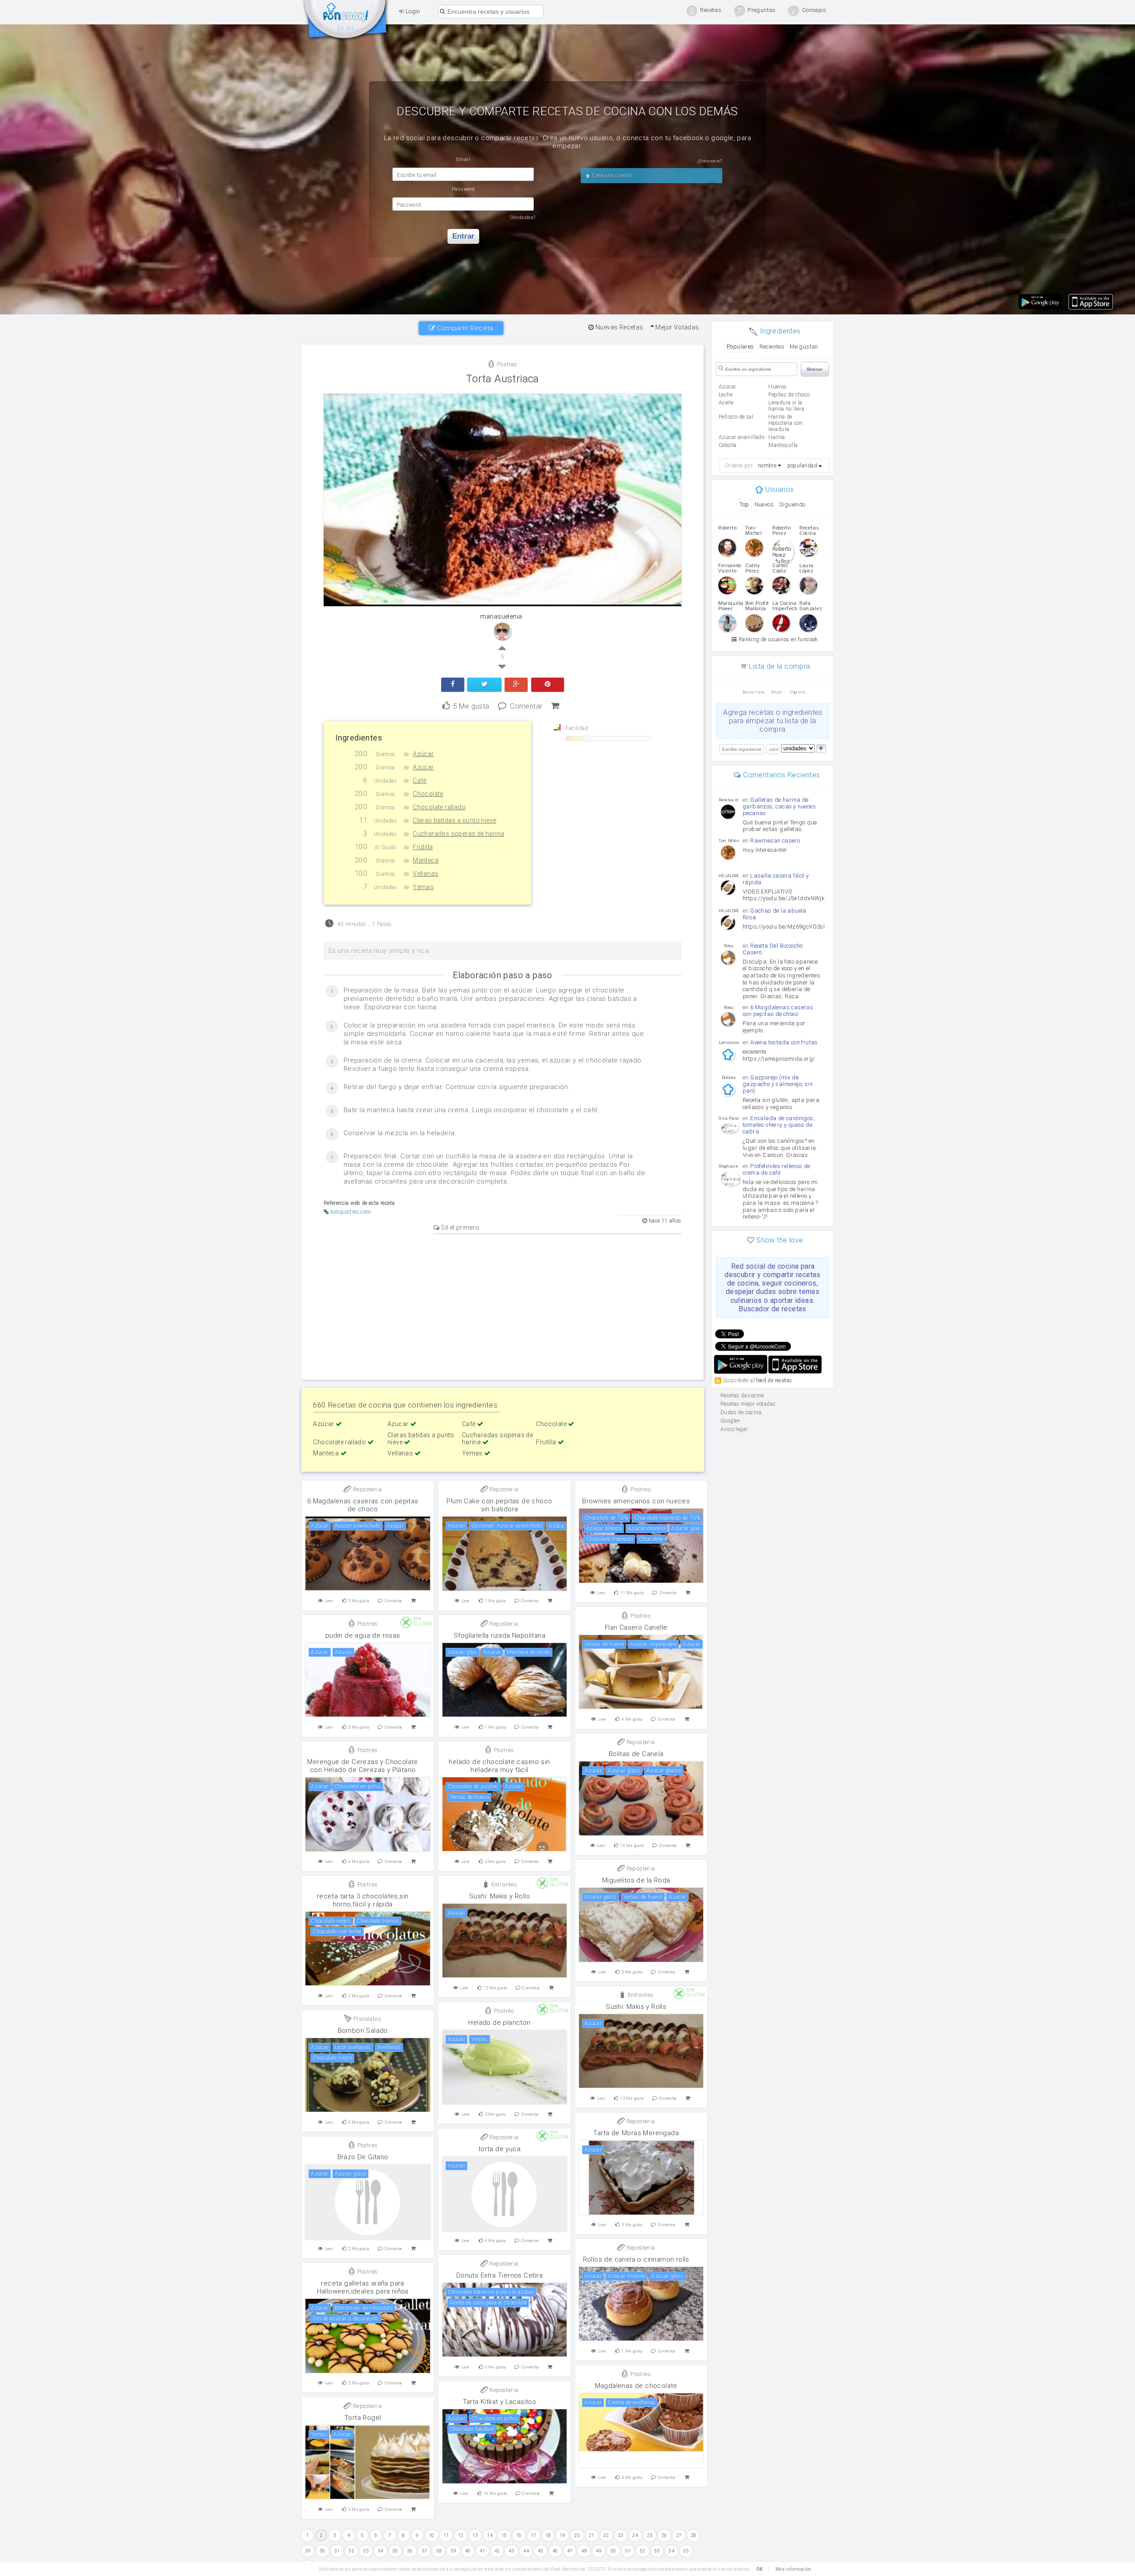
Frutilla (547, 1442)
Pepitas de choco (789, 395)
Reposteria (367, 1489)
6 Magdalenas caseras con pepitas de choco (363, 1505)
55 (686, 2551)
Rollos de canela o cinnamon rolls (636, 2259)
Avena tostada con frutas (784, 1042)
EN (350, 29)
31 (337, 2551)
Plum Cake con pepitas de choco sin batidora (499, 1505)
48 (584, 2551)
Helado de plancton (499, 2023)
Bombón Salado (363, 2031)
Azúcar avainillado (742, 437)
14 (490, 2535)
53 (657, 2551)
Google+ (731, 1421)
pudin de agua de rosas (363, 1635)
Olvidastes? (523, 218)
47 (570, 2551)
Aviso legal (734, 1429)
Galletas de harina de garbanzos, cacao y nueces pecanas (779, 806)
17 (534, 2535)
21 (592, 2535)
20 (577, 2535)
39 (453, 2551)
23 (621, 2535)
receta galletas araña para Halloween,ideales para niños (363, 2287)
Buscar (815, 369)
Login (412, 11)
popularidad (802, 466)
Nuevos (764, 504)
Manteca (327, 1453)
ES (341, 29)
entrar (463, 236)
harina (777, 437)
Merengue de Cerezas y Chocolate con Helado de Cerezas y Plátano (362, 1766)
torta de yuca (499, 2149)
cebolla (728, 445)
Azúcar (324, 1424)
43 (511, 2551)
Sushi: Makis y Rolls (499, 1896)
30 (323, 2551)
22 (606, 2535)
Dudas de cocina (741, 1412)
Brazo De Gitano (363, 2157)
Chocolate (552, 1424)
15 (504, 2535)
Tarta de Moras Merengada (636, 2133)
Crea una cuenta (611, 176)
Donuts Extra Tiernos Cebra (499, 2275)
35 (395, 2551)
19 (562, 2535)
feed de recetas (774, 1380)
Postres (506, 364)
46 (555, 2551)
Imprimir (798, 692)
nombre (767, 466)
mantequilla (783, 445)
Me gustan (804, 347)
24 (635, 2535)
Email (777, 692)
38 (439, 2551)
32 (351, 2551)
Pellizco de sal (736, 417)
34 (381, 2551)
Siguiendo (792, 504)
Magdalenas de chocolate (636, 2386)
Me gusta (471, 705)
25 (650, 2535)
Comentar (526, 705)
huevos (777, 387)
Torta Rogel (363, 2418)
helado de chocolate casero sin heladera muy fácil (499, 1766)
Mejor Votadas (677, 327)
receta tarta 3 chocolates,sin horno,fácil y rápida (363, 1900)
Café (470, 1424)
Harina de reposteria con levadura (786, 423)
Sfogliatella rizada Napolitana (499, 1635)
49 (599, 2551)
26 (664, 2535)
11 (446, 2535)
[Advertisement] (503, 1305)
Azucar (399, 1424)
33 (366, 2551)
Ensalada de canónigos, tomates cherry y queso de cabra (779, 1125)
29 (308, 2551)
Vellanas (401, 1453)
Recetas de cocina (346, 21)
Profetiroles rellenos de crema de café (777, 1169)
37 (425, 2551)
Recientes (772, 347)
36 (410, 2551)
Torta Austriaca (503, 379)
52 (643, 2551)
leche (726, 395)
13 (475, 2535)
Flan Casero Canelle (636, 1627)
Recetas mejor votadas (748, 1404)
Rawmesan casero (775, 841)
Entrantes (503, 1884)
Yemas (473, 1453)
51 (628, 2551)
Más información (794, 2569)
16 (519, 2535)
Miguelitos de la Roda (636, 1880)
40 (468, 2551)
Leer (329, 1601)
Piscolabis (367, 2019)
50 (613, 2551)
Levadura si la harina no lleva (786, 406)
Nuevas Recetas (618, 327)
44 (526, 2551)
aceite (726, 403)
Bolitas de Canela (636, 1754)
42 (497, 2551)
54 (671, 2551)
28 (694, 2535)
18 (548, 2535)
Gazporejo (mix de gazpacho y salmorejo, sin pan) (778, 1084)
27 (679, 2535)
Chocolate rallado (340, 1442)
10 (432, 2535)
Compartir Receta (464, 328)
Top (744, 504)
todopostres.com (351, 1212)
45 (541, 2551)
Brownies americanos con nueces (636, 1501)
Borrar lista (753, 692)
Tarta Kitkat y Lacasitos (500, 2402)
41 (483, 2551)
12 (461, 2535)
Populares (740, 347)
